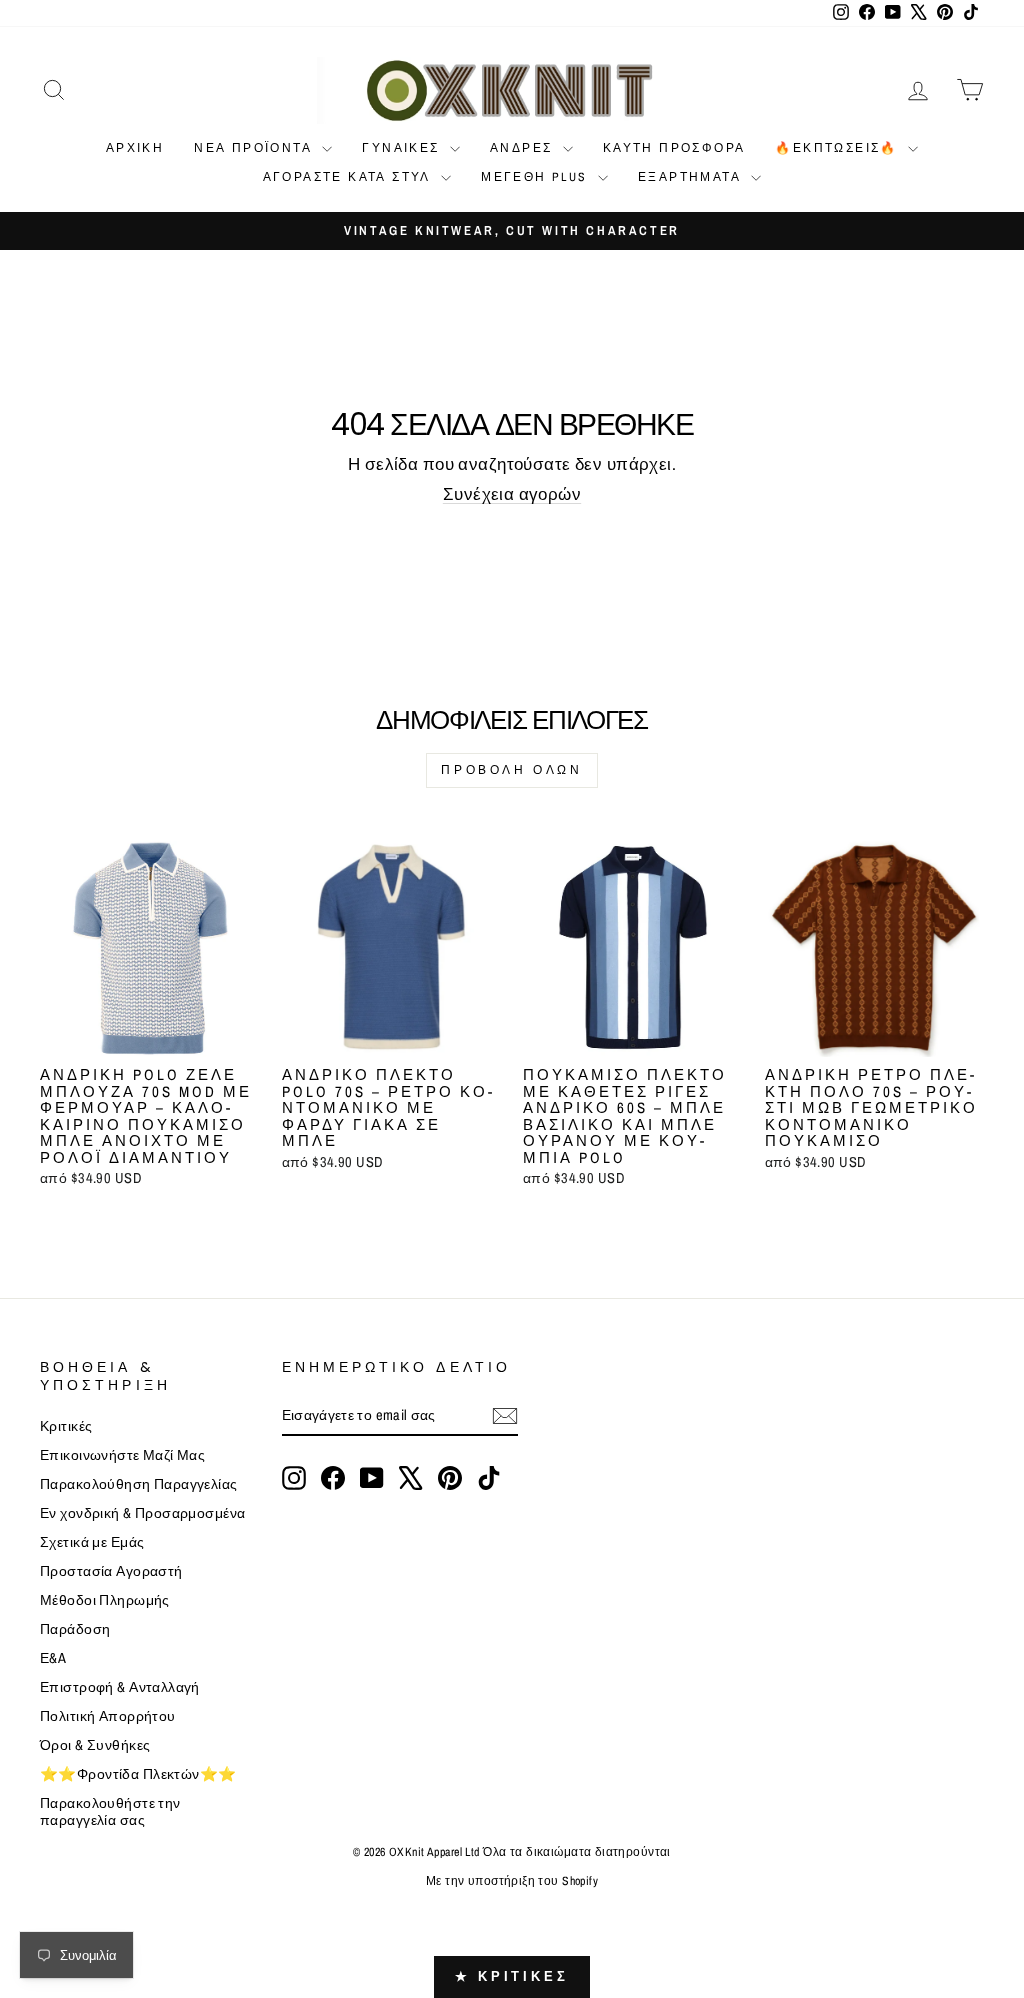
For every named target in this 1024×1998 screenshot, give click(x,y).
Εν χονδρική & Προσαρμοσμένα (142, 1513)
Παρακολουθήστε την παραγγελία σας (110, 1811)
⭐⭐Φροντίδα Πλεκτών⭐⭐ (138, 1774)
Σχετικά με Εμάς (92, 1542)
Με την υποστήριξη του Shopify (512, 1881)
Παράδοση (75, 1629)
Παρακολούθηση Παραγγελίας (139, 1484)
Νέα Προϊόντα (255, 148)
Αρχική (135, 148)
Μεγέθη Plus (537, 177)
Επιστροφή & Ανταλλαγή (120, 1687)
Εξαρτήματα (692, 177)
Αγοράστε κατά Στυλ (350, 177)
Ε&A (53, 1658)
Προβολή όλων (511, 770)
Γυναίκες (403, 148)
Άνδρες (524, 148)
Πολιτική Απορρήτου (108, 1716)
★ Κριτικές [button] (512, 1976)
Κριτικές (66, 1426)
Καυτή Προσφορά (674, 148)
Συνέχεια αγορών (512, 493)
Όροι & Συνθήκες (95, 1745)
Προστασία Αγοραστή (111, 1571)
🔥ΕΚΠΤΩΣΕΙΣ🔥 (839, 148)
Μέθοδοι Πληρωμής (105, 1600)
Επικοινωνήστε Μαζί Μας (122, 1455)
